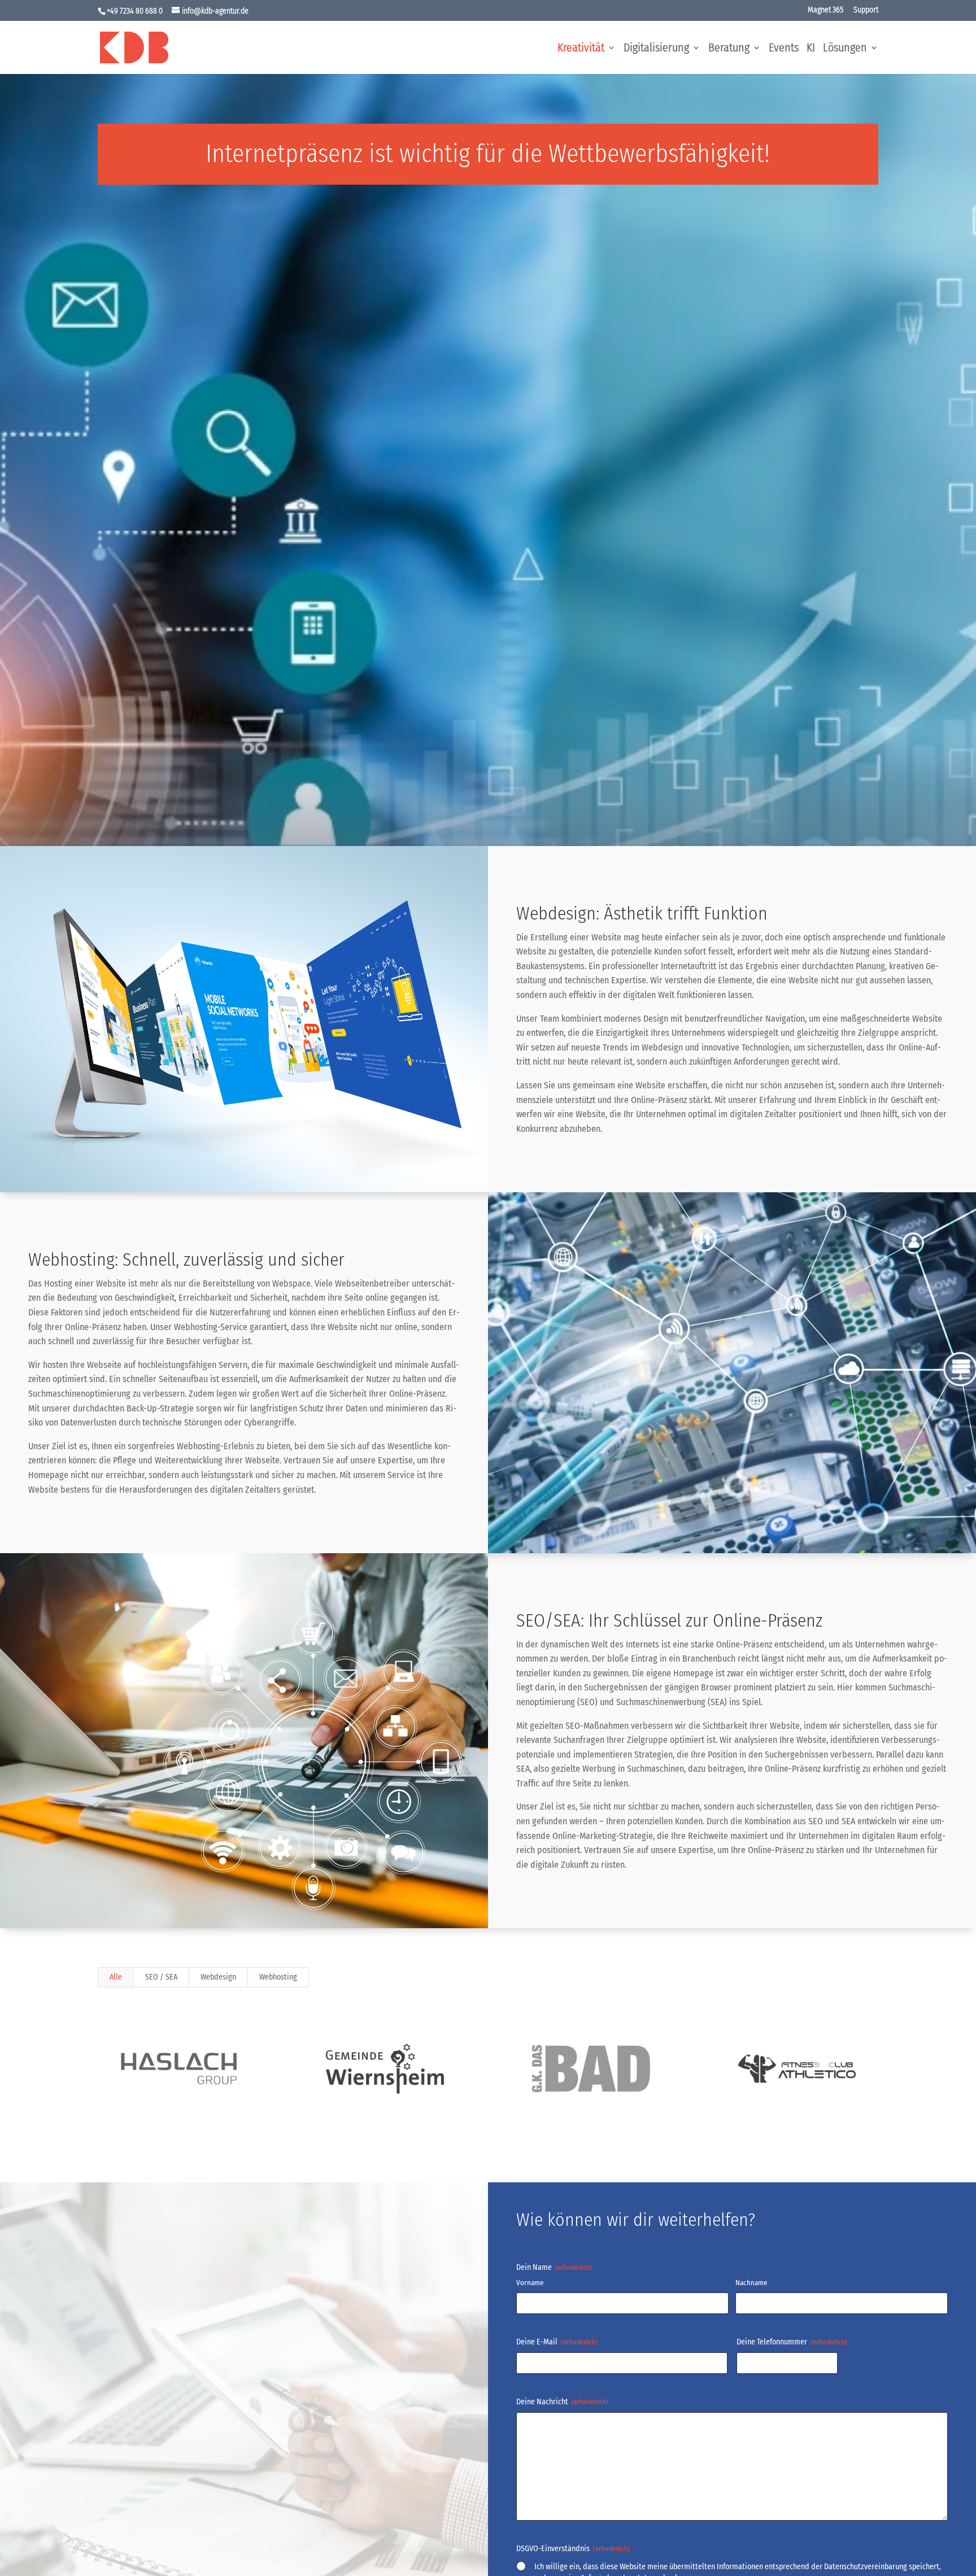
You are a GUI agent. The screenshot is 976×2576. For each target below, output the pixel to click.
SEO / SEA (161, 1977)
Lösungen (845, 49)
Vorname (530, 2283)
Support (866, 10)
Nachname (751, 2283)
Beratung (729, 49)
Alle (116, 1977)
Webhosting (278, 1977)
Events (784, 49)
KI (811, 49)
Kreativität (581, 49)
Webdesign (218, 1977)
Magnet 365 (825, 10)
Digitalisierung (656, 49)
